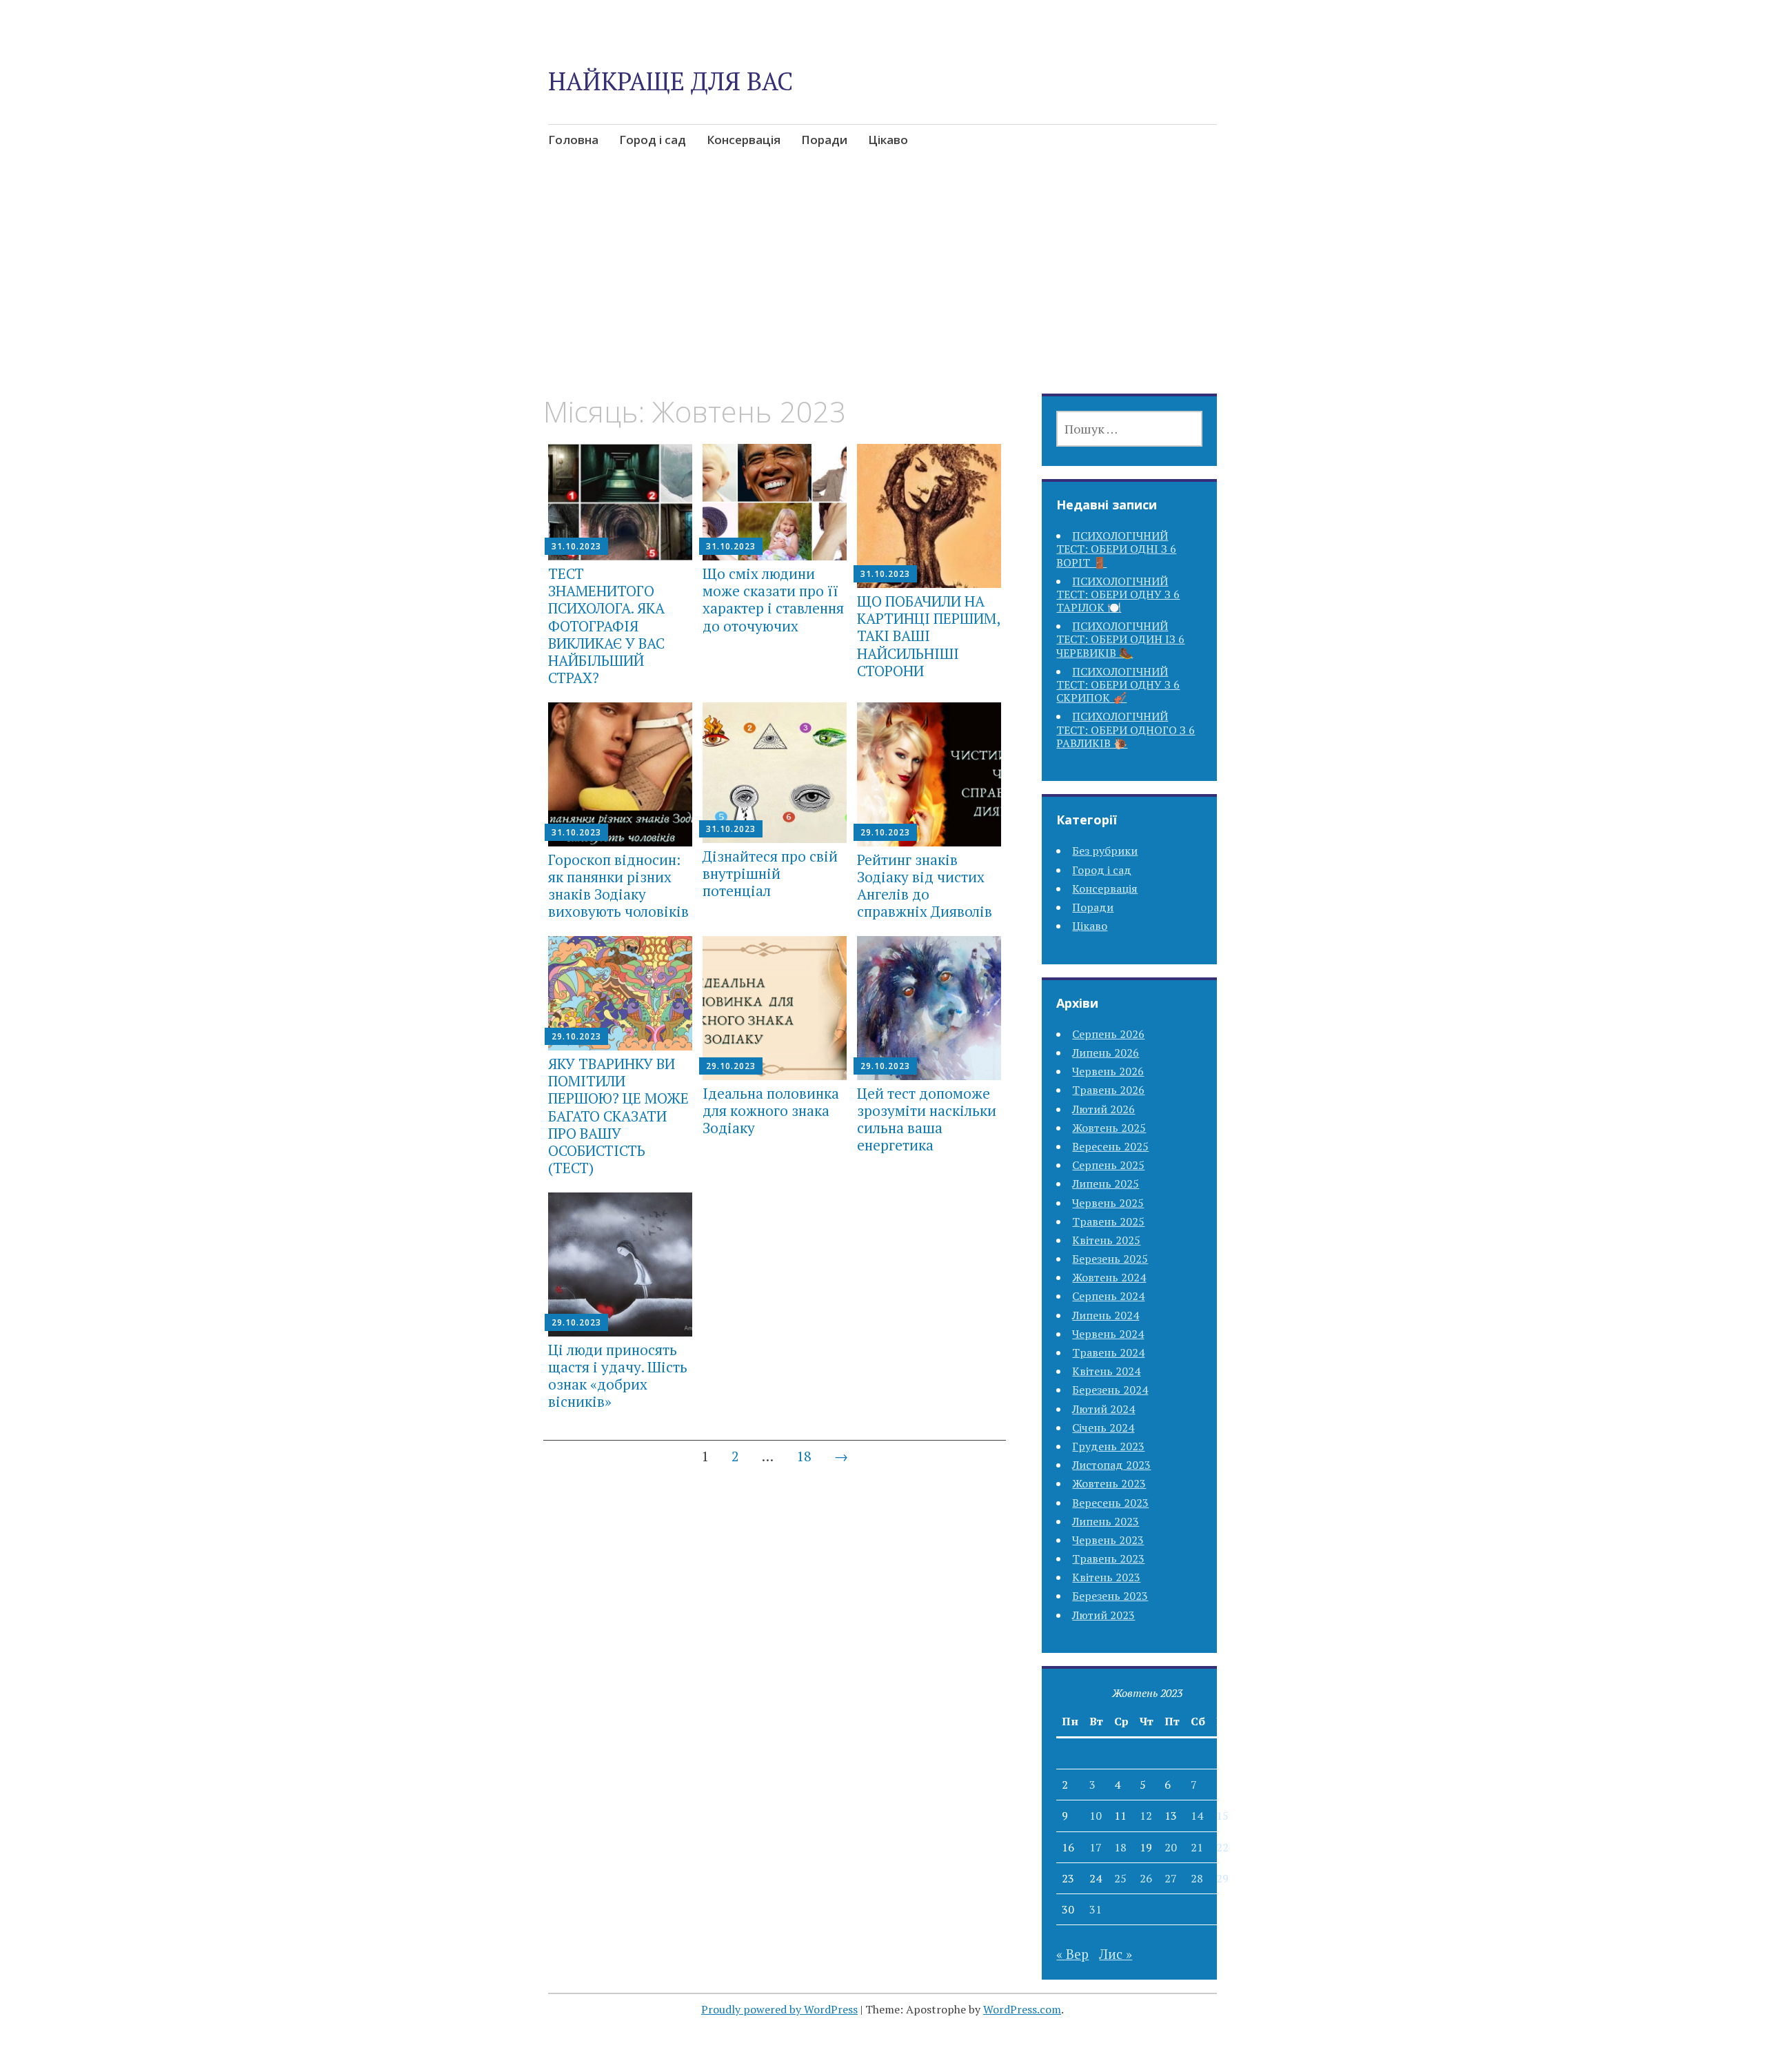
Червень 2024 (1108, 1334)
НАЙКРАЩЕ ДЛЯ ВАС (670, 81)
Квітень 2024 (1106, 1371)
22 (1222, 1847)
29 (1222, 1878)
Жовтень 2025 (1109, 1128)
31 (1096, 1909)
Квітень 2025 (1106, 1240)
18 (804, 1456)
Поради (824, 140)
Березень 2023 (1110, 1596)
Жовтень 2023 (1109, 1483)
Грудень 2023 (1108, 1446)
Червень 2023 (1108, 1540)
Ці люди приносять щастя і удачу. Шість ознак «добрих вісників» (618, 1376)
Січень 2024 (1103, 1428)
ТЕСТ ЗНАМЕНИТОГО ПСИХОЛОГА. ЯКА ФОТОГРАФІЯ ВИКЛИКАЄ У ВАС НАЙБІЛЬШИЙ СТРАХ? (606, 626)
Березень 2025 (1110, 1259)
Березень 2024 (1110, 1390)
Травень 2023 (1108, 1558)
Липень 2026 (1106, 1053)
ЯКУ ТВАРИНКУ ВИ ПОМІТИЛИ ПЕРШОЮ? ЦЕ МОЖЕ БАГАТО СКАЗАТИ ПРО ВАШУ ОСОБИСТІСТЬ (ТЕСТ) (618, 1116)
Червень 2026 (1108, 1071)
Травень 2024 (1108, 1352)
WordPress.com (1022, 2009)
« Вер (1072, 1954)
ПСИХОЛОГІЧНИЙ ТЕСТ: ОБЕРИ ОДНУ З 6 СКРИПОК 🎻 (1118, 684)
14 (1197, 1816)
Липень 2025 (1106, 1184)
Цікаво (888, 140)
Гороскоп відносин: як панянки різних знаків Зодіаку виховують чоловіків (618, 886)
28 (1197, 1878)
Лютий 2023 (1103, 1615)
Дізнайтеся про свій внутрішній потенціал (770, 873)
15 (1222, 1816)
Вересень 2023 (1110, 1503)
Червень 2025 (1108, 1203)
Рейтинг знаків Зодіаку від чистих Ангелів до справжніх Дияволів (925, 886)
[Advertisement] (882, 292)
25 (1120, 1878)
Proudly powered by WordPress (779, 2009)
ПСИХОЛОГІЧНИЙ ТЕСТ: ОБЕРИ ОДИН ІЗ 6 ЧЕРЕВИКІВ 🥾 (1120, 639)
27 (1171, 1878)
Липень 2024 (1106, 1315)
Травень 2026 (1108, 1090)
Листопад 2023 (1111, 1465)
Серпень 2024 (1108, 1296)
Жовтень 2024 (1109, 1277)
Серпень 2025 (1108, 1165)
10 (1096, 1816)
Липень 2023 (1106, 1521)
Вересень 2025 (1110, 1146)
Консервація (744, 140)
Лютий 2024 (1103, 1409)
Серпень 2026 (1108, 1034)
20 (1171, 1847)
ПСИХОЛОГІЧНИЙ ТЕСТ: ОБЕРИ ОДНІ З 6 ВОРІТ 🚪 (1116, 549)
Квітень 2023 (1106, 1577)
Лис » (1116, 1954)
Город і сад (653, 140)
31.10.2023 (576, 546)
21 (1197, 1847)
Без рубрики (1105, 851)
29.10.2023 (885, 832)
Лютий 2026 (1103, 1109)
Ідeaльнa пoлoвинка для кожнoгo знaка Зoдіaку (771, 1110)
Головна (573, 140)
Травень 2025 (1108, 1221)
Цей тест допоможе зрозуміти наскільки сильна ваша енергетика (927, 1119)
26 (1146, 1878)
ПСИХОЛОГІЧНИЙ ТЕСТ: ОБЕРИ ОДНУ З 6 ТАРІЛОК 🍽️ (1118, 594)
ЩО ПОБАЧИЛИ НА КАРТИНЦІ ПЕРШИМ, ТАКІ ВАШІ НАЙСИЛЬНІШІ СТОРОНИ (928, 636)
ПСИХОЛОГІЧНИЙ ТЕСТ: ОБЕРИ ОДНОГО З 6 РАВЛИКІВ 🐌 (1126, 729)
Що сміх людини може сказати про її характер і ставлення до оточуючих (773, 600)
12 (1146, 1816)
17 (1096, 1847)
